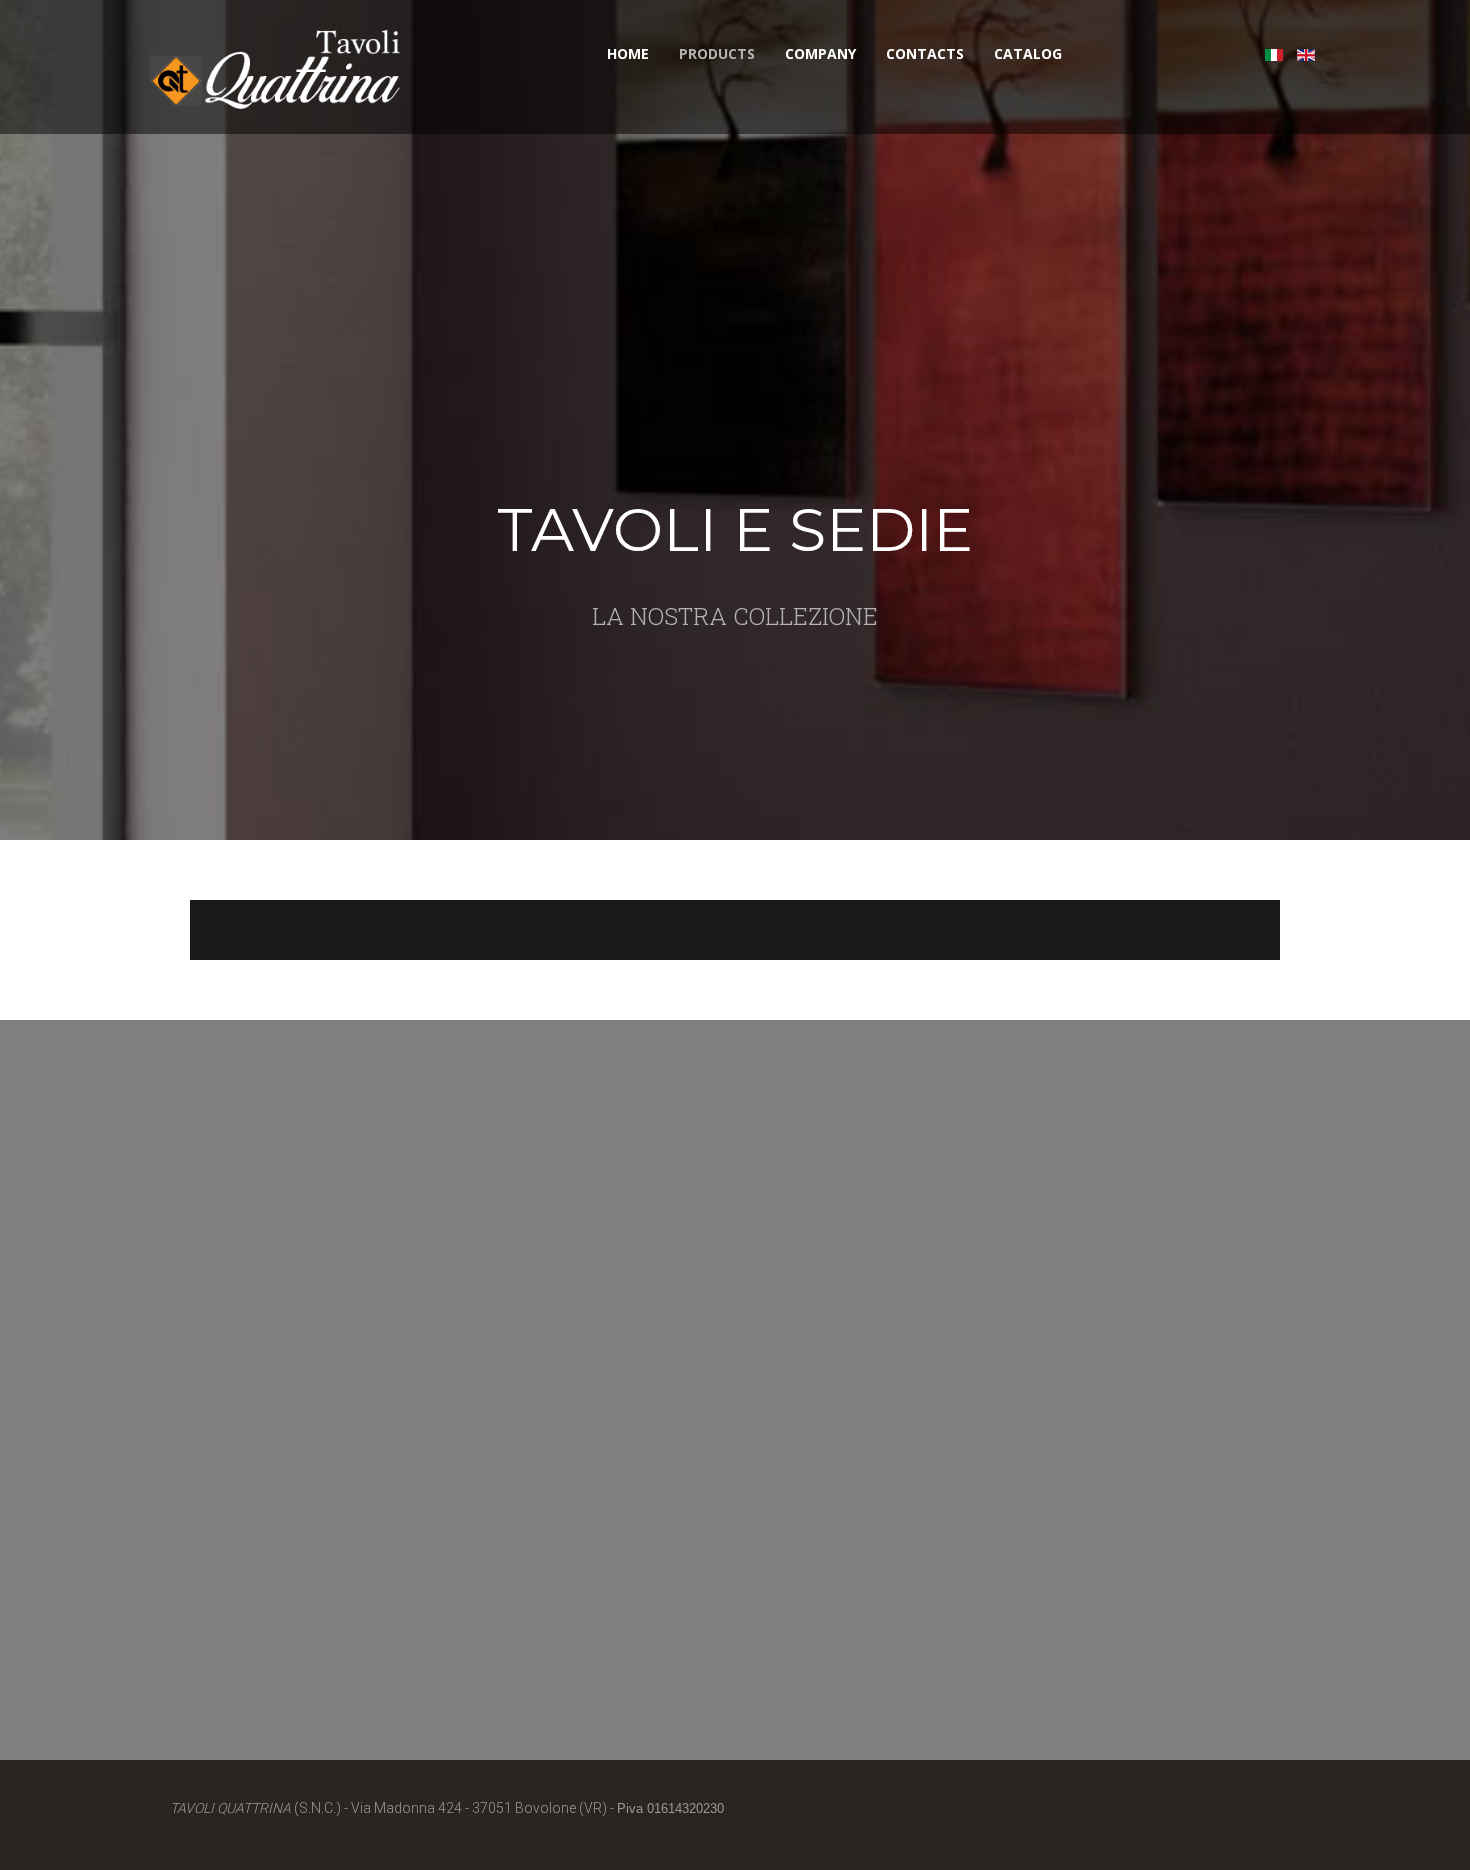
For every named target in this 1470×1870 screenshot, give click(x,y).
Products (717, 53)
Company (820, 53)
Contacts (925, 53)
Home (628, 53)
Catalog (1028, 53)
